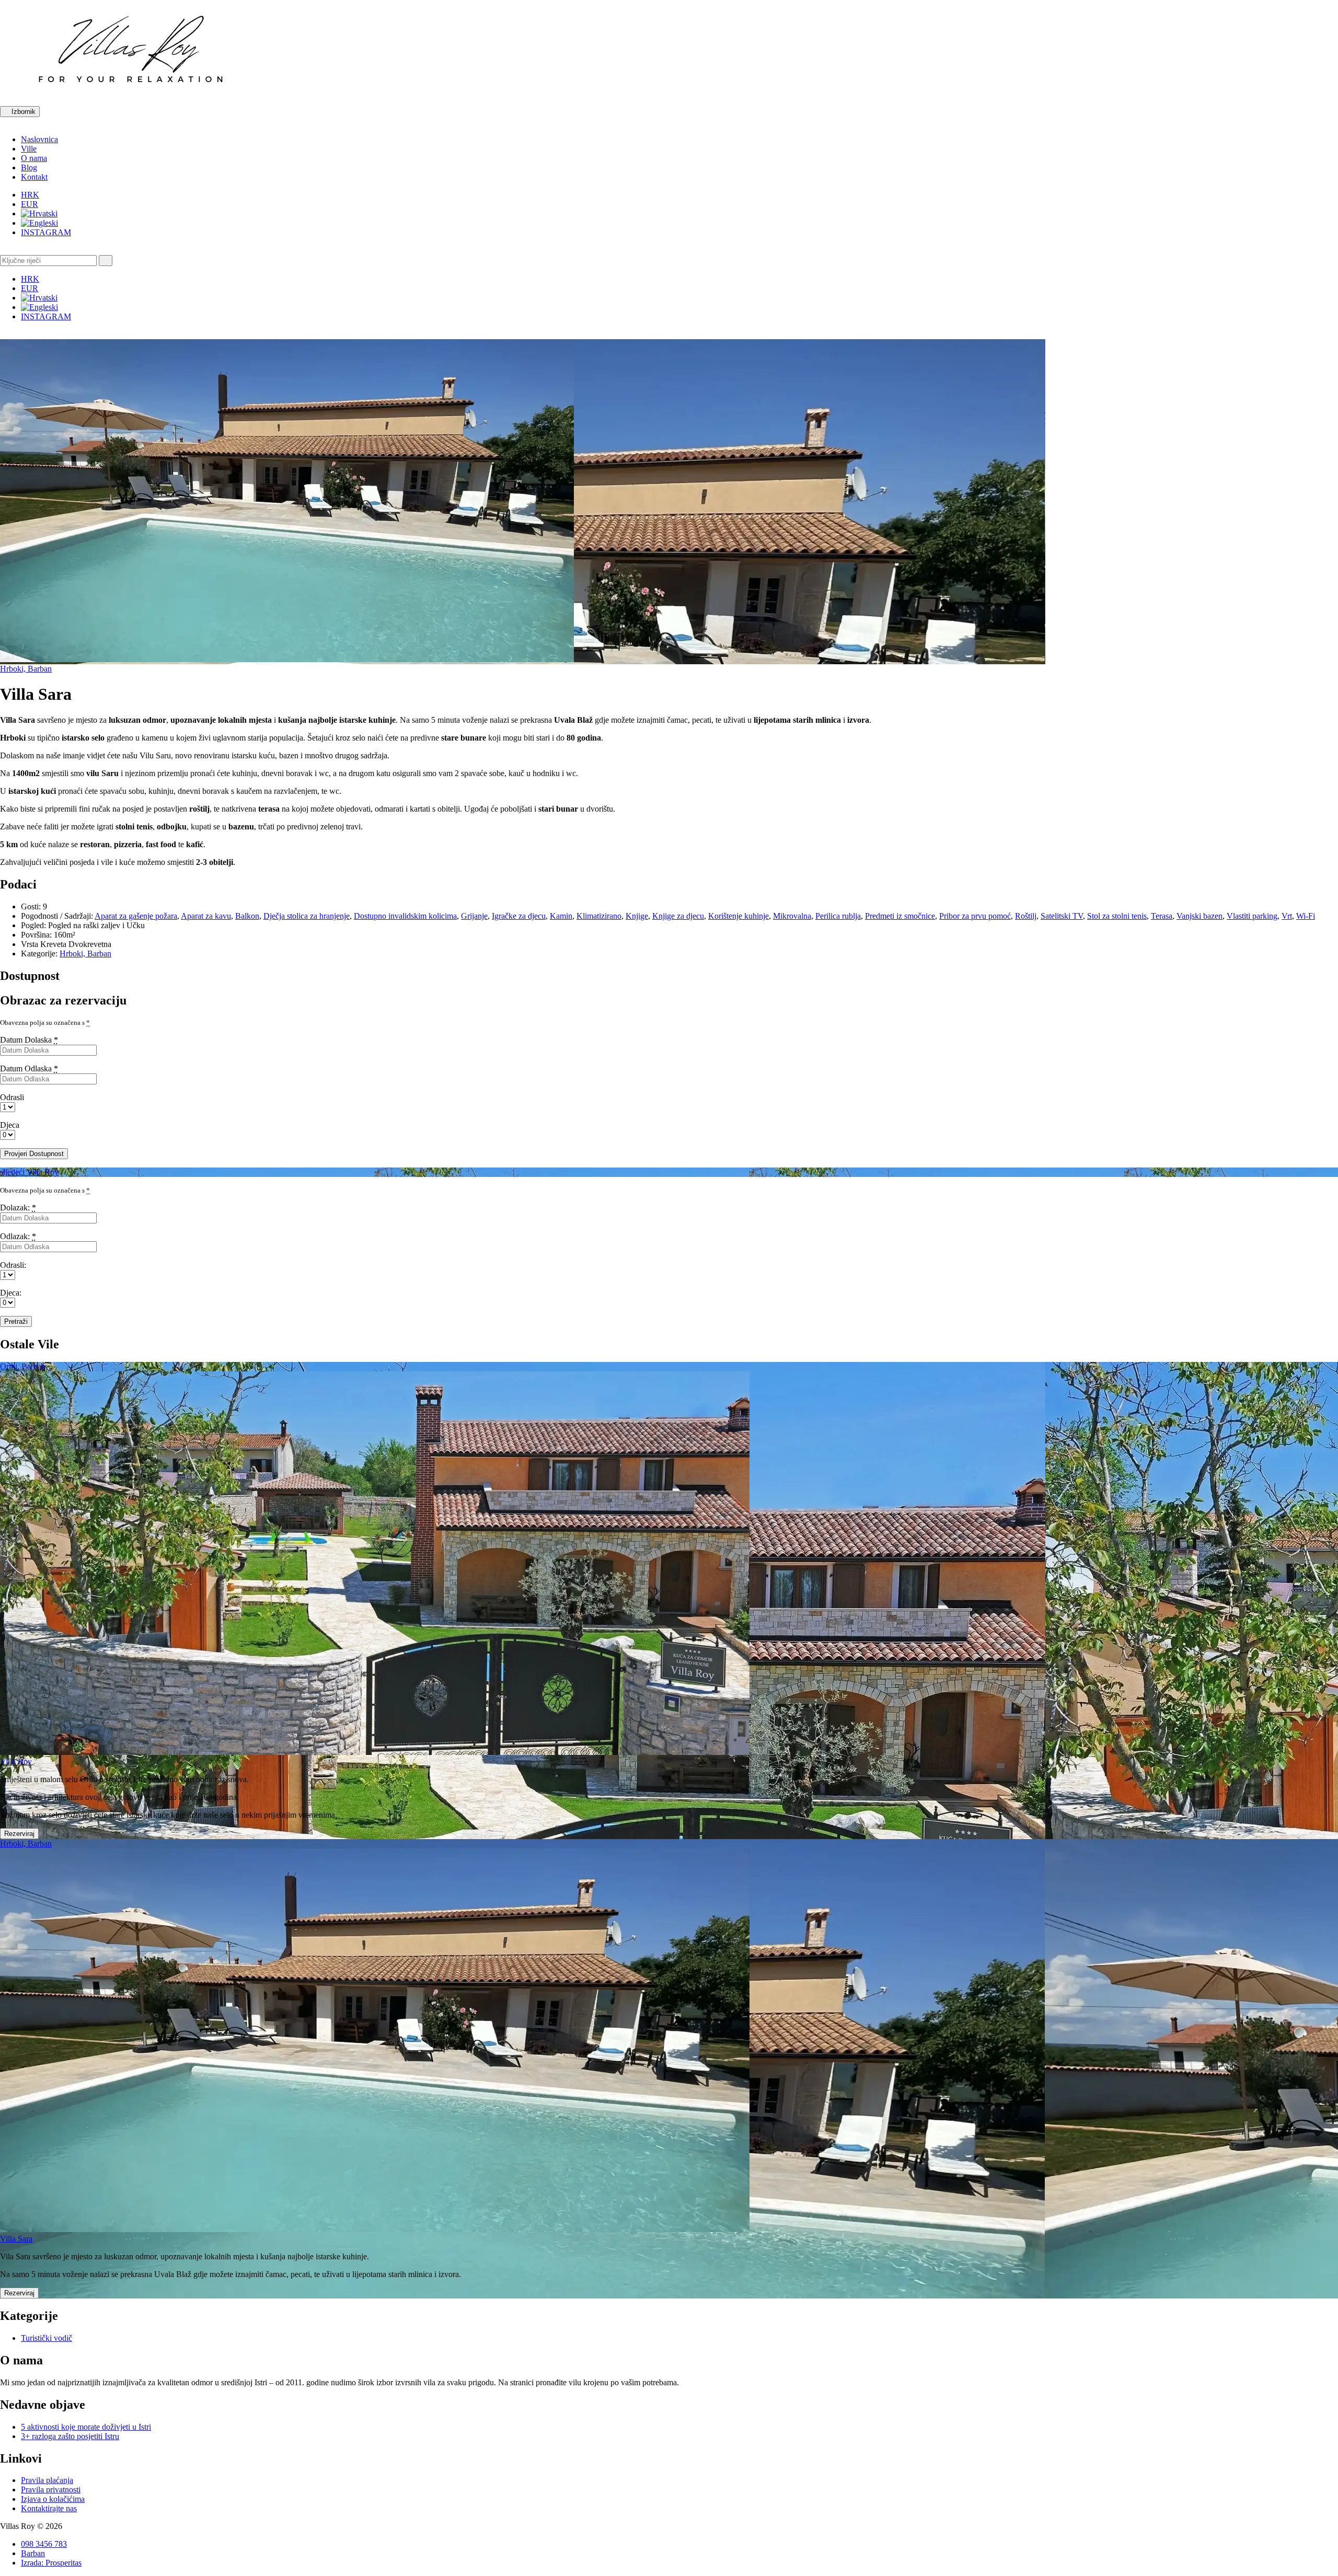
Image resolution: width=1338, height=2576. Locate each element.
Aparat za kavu (206, 916)
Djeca (10, 1125)
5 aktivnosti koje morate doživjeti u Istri (86, 2427)
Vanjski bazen (1199, 916)
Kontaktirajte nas (49, 2508)
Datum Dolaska (29, 1040)
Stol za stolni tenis (1117, 916)
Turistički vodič (47, 2338)
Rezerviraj (19, 1834)
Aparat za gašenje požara (136, 916)
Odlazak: (18, 1236)
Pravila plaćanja (47, 2480)
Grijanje (474, 916)
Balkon (247, 916)
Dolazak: (18, 1208)
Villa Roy (16, 1761)
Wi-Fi (1306, 916)
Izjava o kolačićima (53, 2499)
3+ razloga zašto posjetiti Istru (70, 2436)
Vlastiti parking (1252, 916)
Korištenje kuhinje (739, 916)
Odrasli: (13, 1265)
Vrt (1287, 916)
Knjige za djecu (678, 916)
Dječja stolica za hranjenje (307, 916)
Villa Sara (16, 2239)
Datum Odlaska (29, 1068)
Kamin (561, 916)
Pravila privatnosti (51, 2490)
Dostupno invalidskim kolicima (405, 916)
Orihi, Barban (23, 1366)
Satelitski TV (1062, 916)
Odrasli (12, 1097)
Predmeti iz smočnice (900, 916)
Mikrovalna (792, 916)
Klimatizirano (599, 916)
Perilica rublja (838, 916)
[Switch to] (39, 213)
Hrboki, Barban (26, 669)
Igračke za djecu (519, 916)
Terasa (1162, 916)
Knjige (637, 916)
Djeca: (11, 1293)
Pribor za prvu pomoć (975, 916)
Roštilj (1026, 916)
